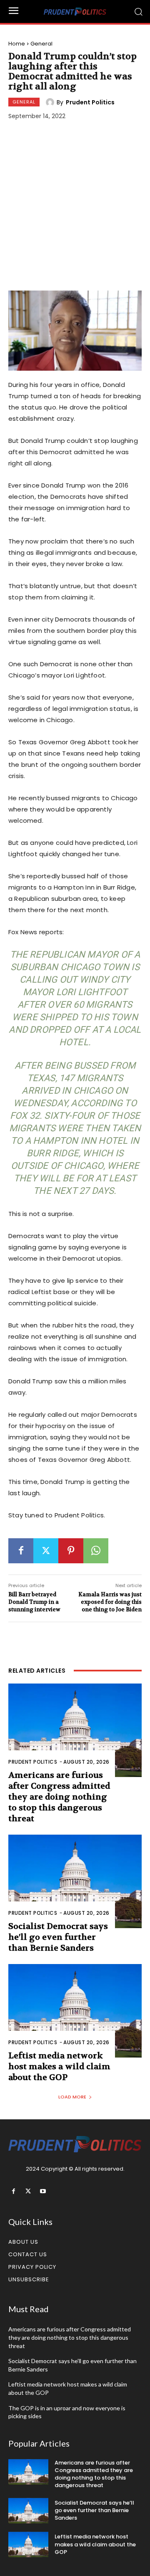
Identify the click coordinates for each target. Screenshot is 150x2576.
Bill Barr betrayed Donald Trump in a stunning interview (34, 1602)
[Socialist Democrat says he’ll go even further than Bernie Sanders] (75, 1881)
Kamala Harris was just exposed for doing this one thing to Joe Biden (110, 1602)
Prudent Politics (90, 102)
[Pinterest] (71, 1551)
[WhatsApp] (96, 1551)
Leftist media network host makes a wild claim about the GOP (59, 2067)
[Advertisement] (75, 207)
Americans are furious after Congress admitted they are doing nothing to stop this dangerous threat (59, 1797)
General (41, 44)
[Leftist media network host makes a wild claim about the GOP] (75, 2011)
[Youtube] (43, 2191)
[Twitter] (46, 1551)
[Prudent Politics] (51, 102)
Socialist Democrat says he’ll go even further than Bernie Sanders (58, 1937)
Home (17, 44)
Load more (72, 2097)
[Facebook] (21, 1551)
